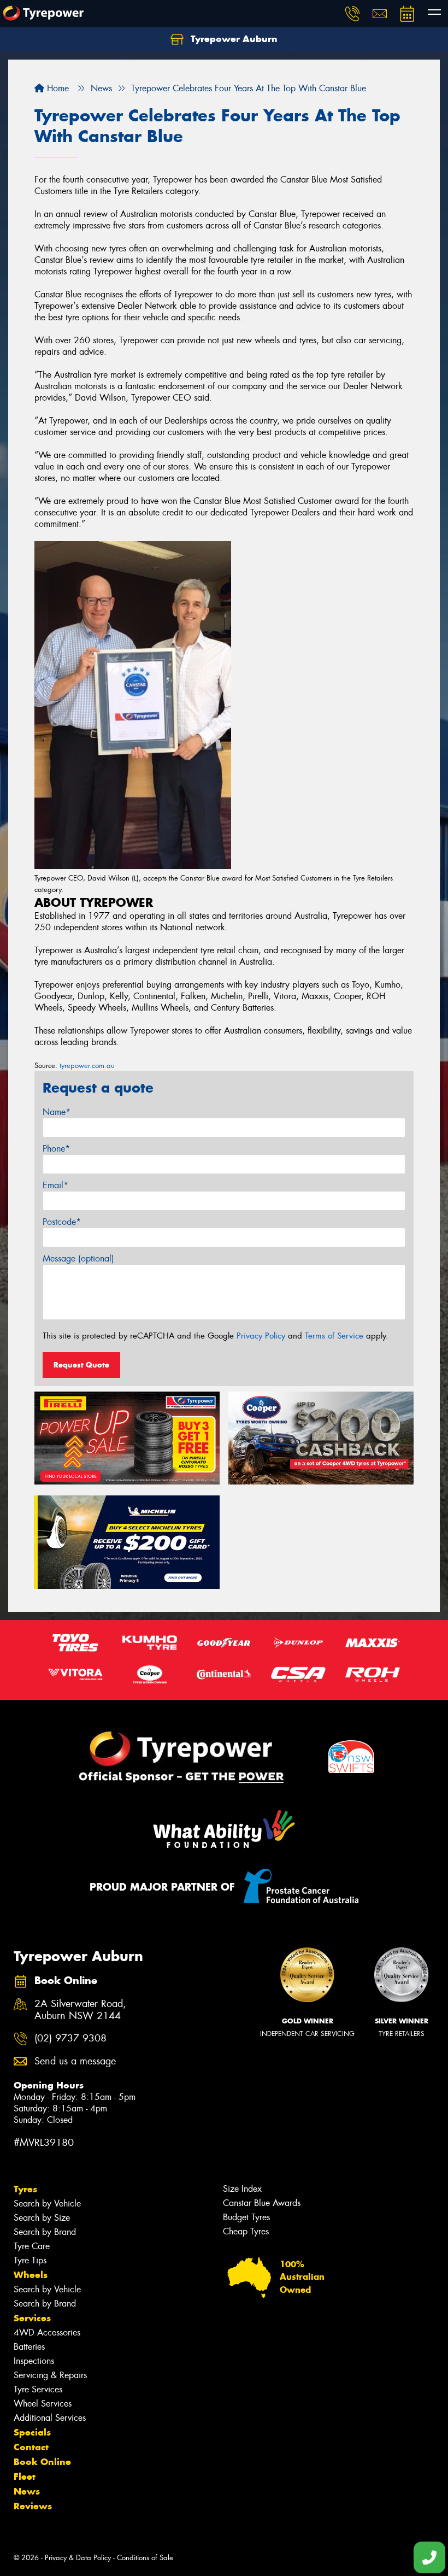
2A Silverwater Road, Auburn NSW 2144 (80, 2010)
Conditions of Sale (145, 2558)
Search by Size (42, 2218)
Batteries (29, 2347)
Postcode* (62, 1222)
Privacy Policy (261, 1336)
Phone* (56, 1149)
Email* (55, 1185)
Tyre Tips (30, 2260)
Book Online (42, 2462)
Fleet (25, 2477)
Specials (32, 2432)
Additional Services (50, 2418)
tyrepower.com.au (87, 1066)
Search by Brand (45, 2232)
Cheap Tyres (246, 2231)
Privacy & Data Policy (78, 2558)
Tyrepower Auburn (233, 39)
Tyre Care (32, 2246)
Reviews (33, 2506)
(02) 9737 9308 (70, 2038)
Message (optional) (78, 1258)
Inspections (34, 2361)
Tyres (25, 2189)
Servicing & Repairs (50, 2375)
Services (32, 2318)
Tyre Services (38, 2389)
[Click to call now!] (352, 14)
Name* (57, 1112)
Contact (31, 2447)
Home (57, 88)
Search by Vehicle (47, 2204)
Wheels (31, 2275)
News (27, 2491)
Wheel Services (43, 2404)
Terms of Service (334, 1336)
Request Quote (81, 1365)
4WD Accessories (47, 2333)
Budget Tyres (246, 2217)
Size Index (242, 2189)
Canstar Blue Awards (262, 2203)
